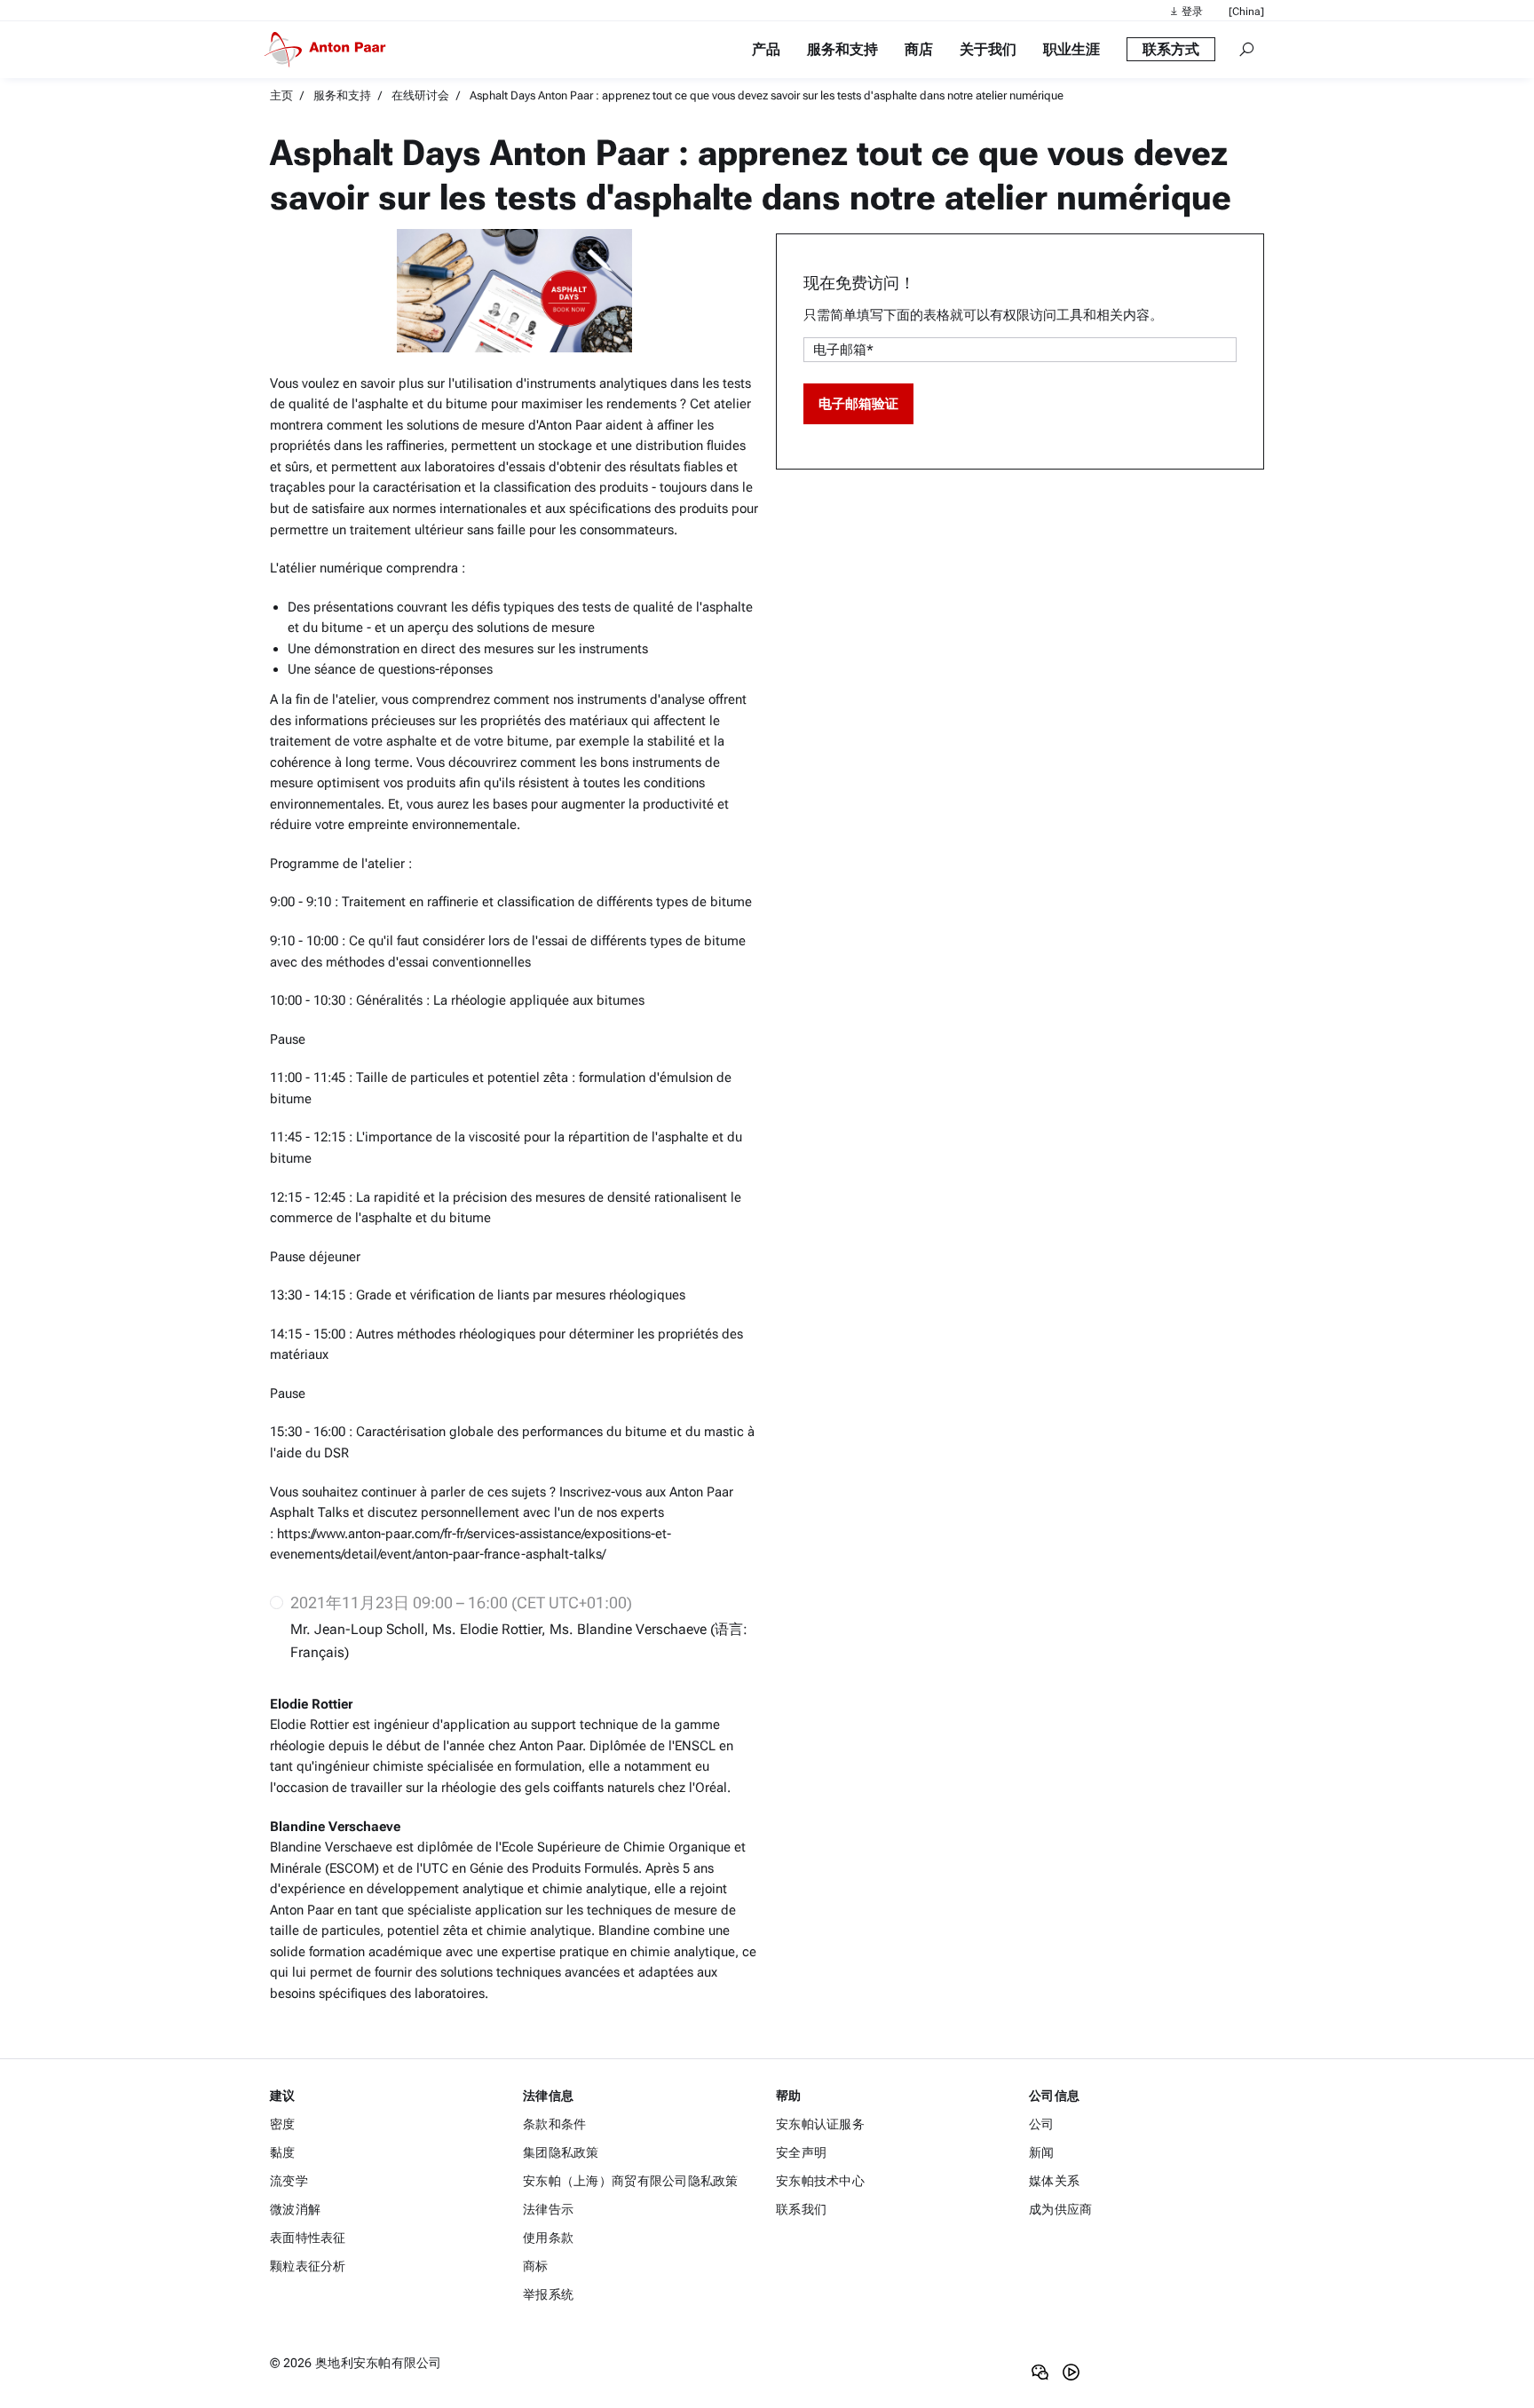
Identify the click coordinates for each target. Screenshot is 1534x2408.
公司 (1042, 2124)
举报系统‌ (548, 2294)
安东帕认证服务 (820, 2124)
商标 (536, 2266)
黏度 (283, 2152)
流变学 (289, 2181)
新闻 (1042, 2152)
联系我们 (801, 2209)
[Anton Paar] (328, 50)
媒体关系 (1054, 2181)
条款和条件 (554, 2124)
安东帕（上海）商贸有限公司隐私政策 (631, 2181)
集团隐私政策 (561, 2152)
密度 (283, 2124)
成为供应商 (1060, 2209)
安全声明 (801, 2152)
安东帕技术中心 (820, 2181)
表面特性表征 (308, 2238)
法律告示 (548, 2209)
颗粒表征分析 (308, 2266)
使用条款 (548, 2238)
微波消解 (295, 2209)
